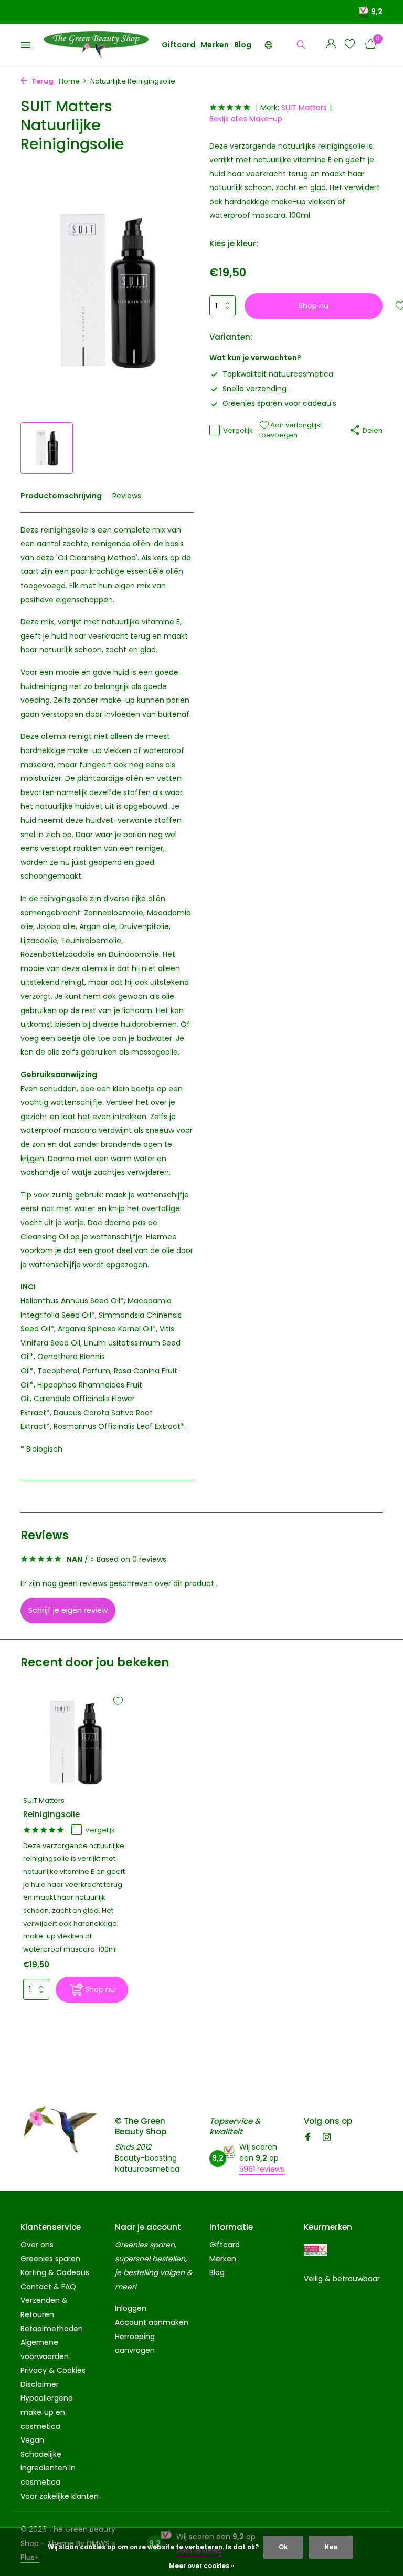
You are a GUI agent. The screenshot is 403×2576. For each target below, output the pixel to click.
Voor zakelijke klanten (60, 2496)
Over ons (37, 2245)
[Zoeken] (301, 45)
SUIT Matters (304, 108)
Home (69, 81)
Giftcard (178, 45)
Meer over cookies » (201, 2566)
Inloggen (131, 2308)
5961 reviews (262, 2169)
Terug (42, 81)
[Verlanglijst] (350, 45)
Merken (215, 45)
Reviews (127, 496)
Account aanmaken (152, 2322)
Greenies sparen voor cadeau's (279, 403)
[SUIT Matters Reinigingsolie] (76, 1743)
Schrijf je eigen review (68, 1610)
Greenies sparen (50, 2259)
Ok (283, 2547)
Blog (243, 45)
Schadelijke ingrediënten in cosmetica (48, 2468)
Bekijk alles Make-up (246, 119)
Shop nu (314, 306)
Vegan (32, 2440)
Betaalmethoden (52, 2329)
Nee (331, 2547)
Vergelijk (238, 430)
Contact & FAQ (48, 2287)
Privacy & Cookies (53, 2370)
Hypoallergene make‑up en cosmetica (47, 2412)
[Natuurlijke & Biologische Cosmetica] (96, 45)
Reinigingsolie (51, 1814)
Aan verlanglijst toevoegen (291, 430)
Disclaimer (40, 2384)
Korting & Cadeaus (55, 2272)
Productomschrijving (61, 496)
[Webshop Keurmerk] (316, 2250)
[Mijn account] (331, 45)
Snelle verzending (254, 389)
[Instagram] (327, 2138)
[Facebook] (308, 2138)
